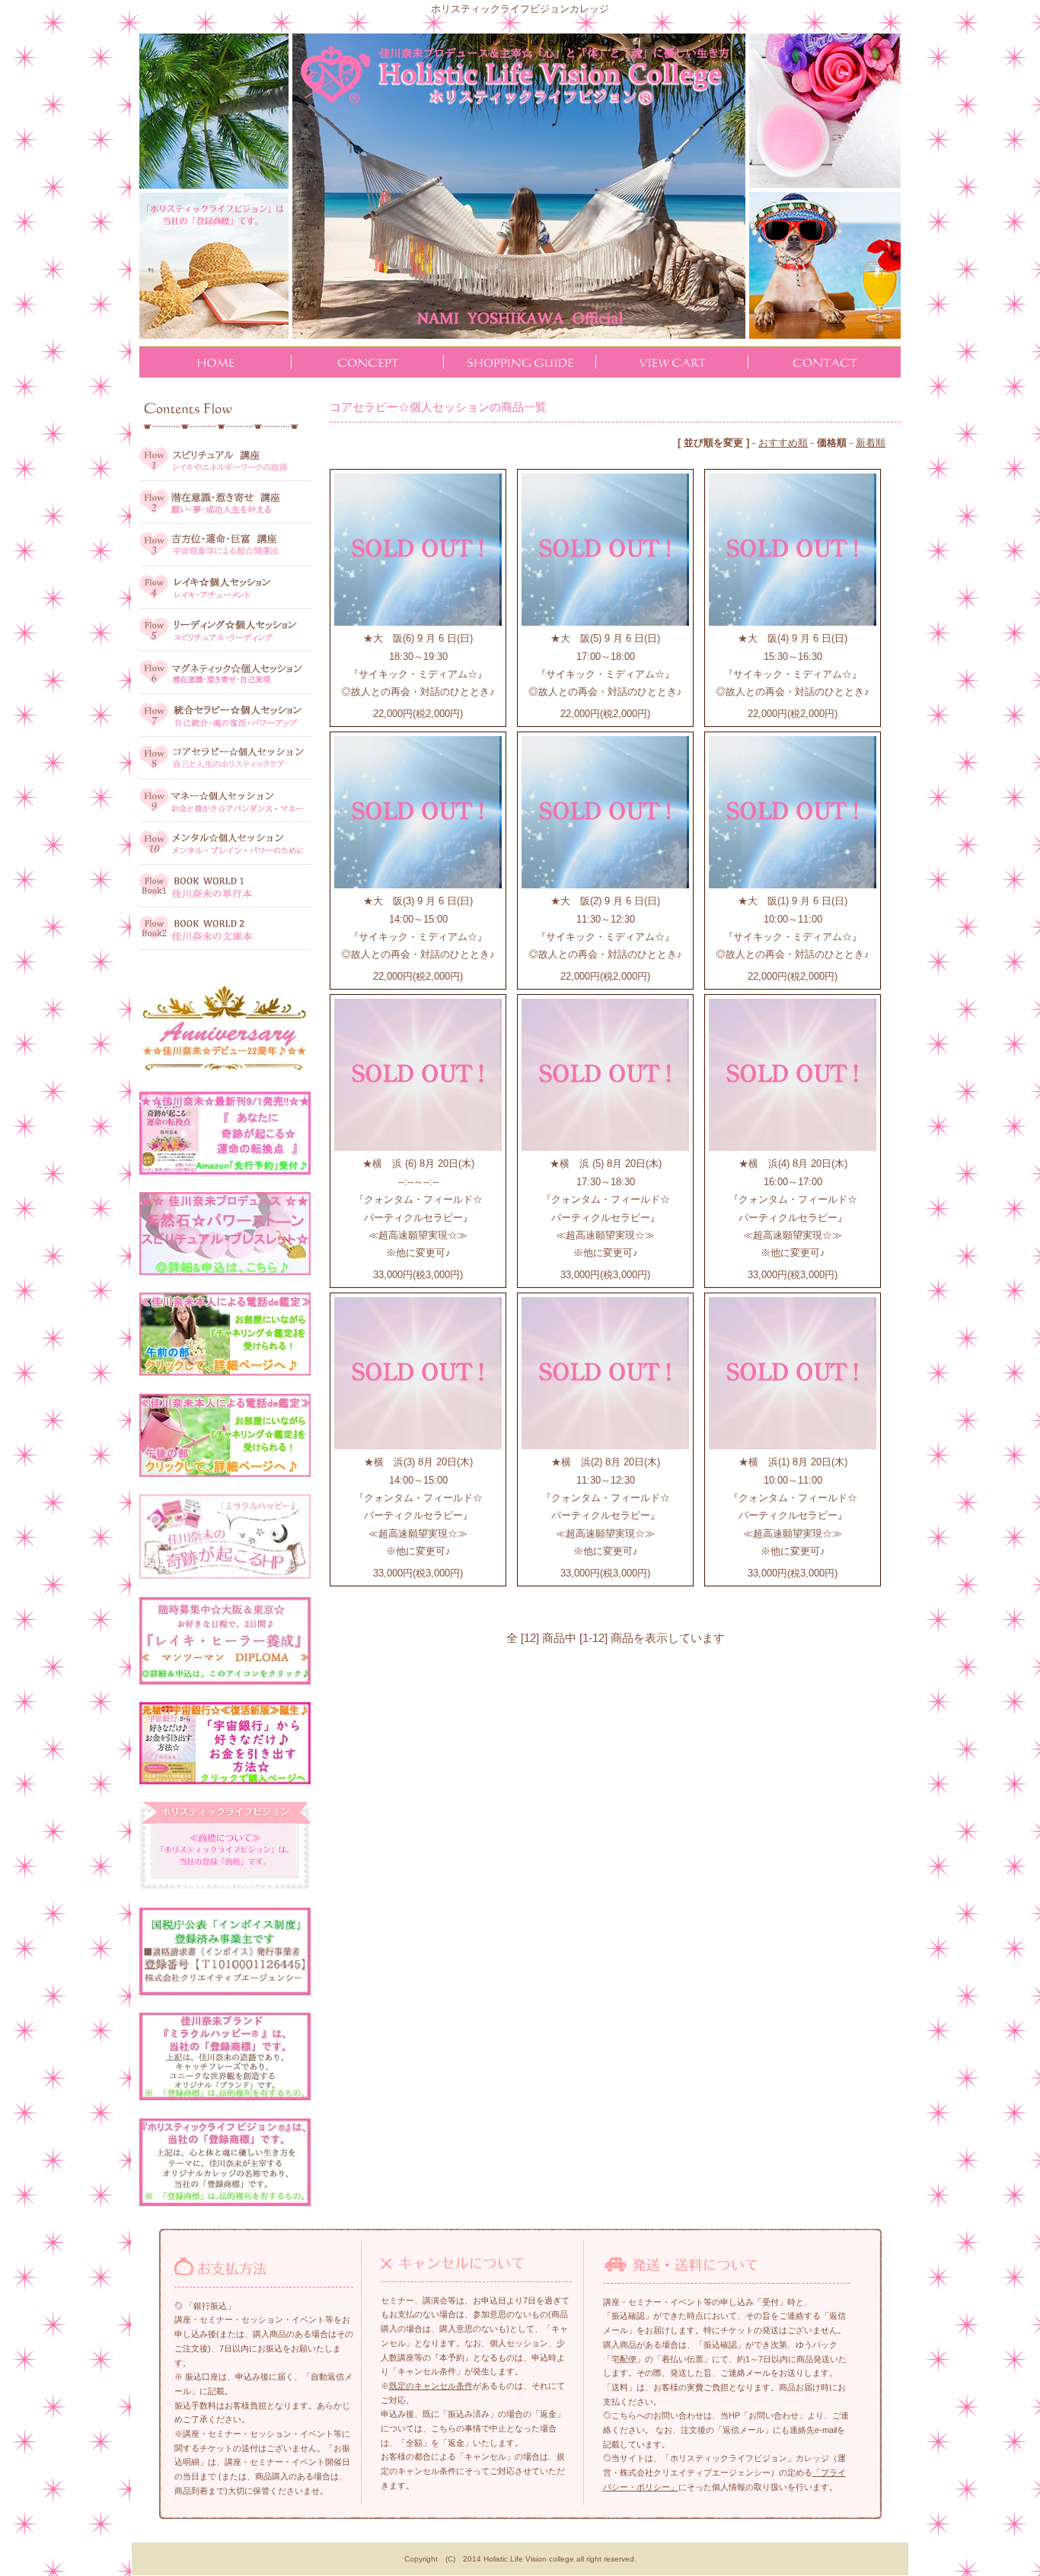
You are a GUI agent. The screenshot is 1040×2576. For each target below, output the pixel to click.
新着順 (871, 443)
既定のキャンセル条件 (431, 2386)
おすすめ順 (783, 443)
